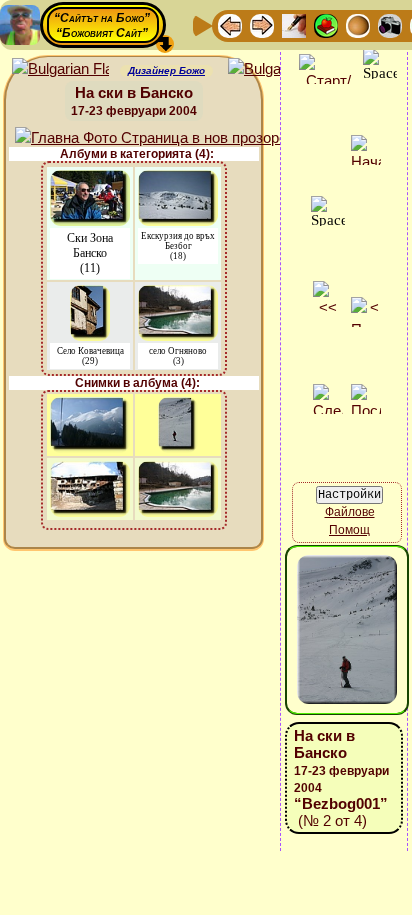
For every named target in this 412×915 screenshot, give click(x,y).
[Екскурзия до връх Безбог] (178, 179)
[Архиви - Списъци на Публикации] (294, 24)
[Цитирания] (326, 24)
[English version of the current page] (60, 69)
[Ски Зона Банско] (90, 179)
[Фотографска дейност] (390, 24)
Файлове (350, 512)
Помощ (349, 530)
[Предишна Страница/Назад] (230, 24)
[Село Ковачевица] (90, 294)
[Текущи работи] (358, 24)
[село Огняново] (178, 294)
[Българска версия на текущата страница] (276, 69)
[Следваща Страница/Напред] (262, 24)
